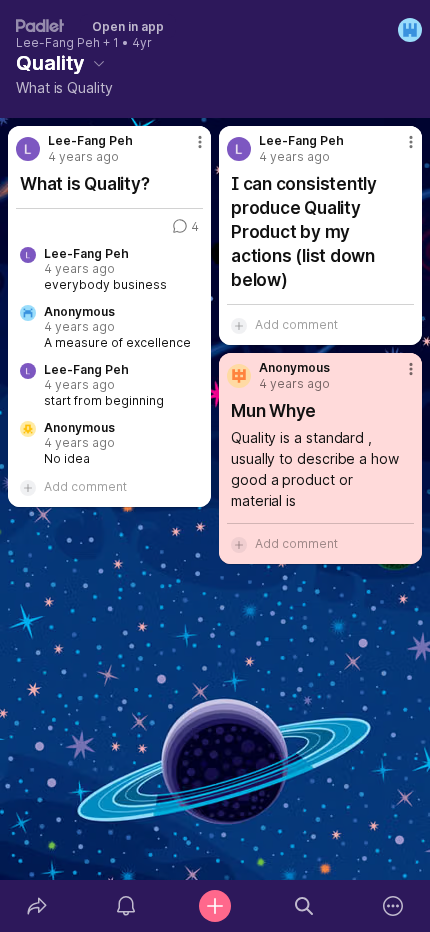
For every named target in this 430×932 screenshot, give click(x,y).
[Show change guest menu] (410, 30)
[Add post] (214, 906)
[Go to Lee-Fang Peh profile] (28, 149)
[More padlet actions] (393, 906)
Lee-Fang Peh (58, 43)
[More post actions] (187, 150)
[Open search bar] (304, 906)
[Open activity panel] (125, 906)
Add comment (85, 486)
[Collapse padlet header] (99, 63)
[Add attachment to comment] (28, 487)
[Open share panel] (36, 906)
